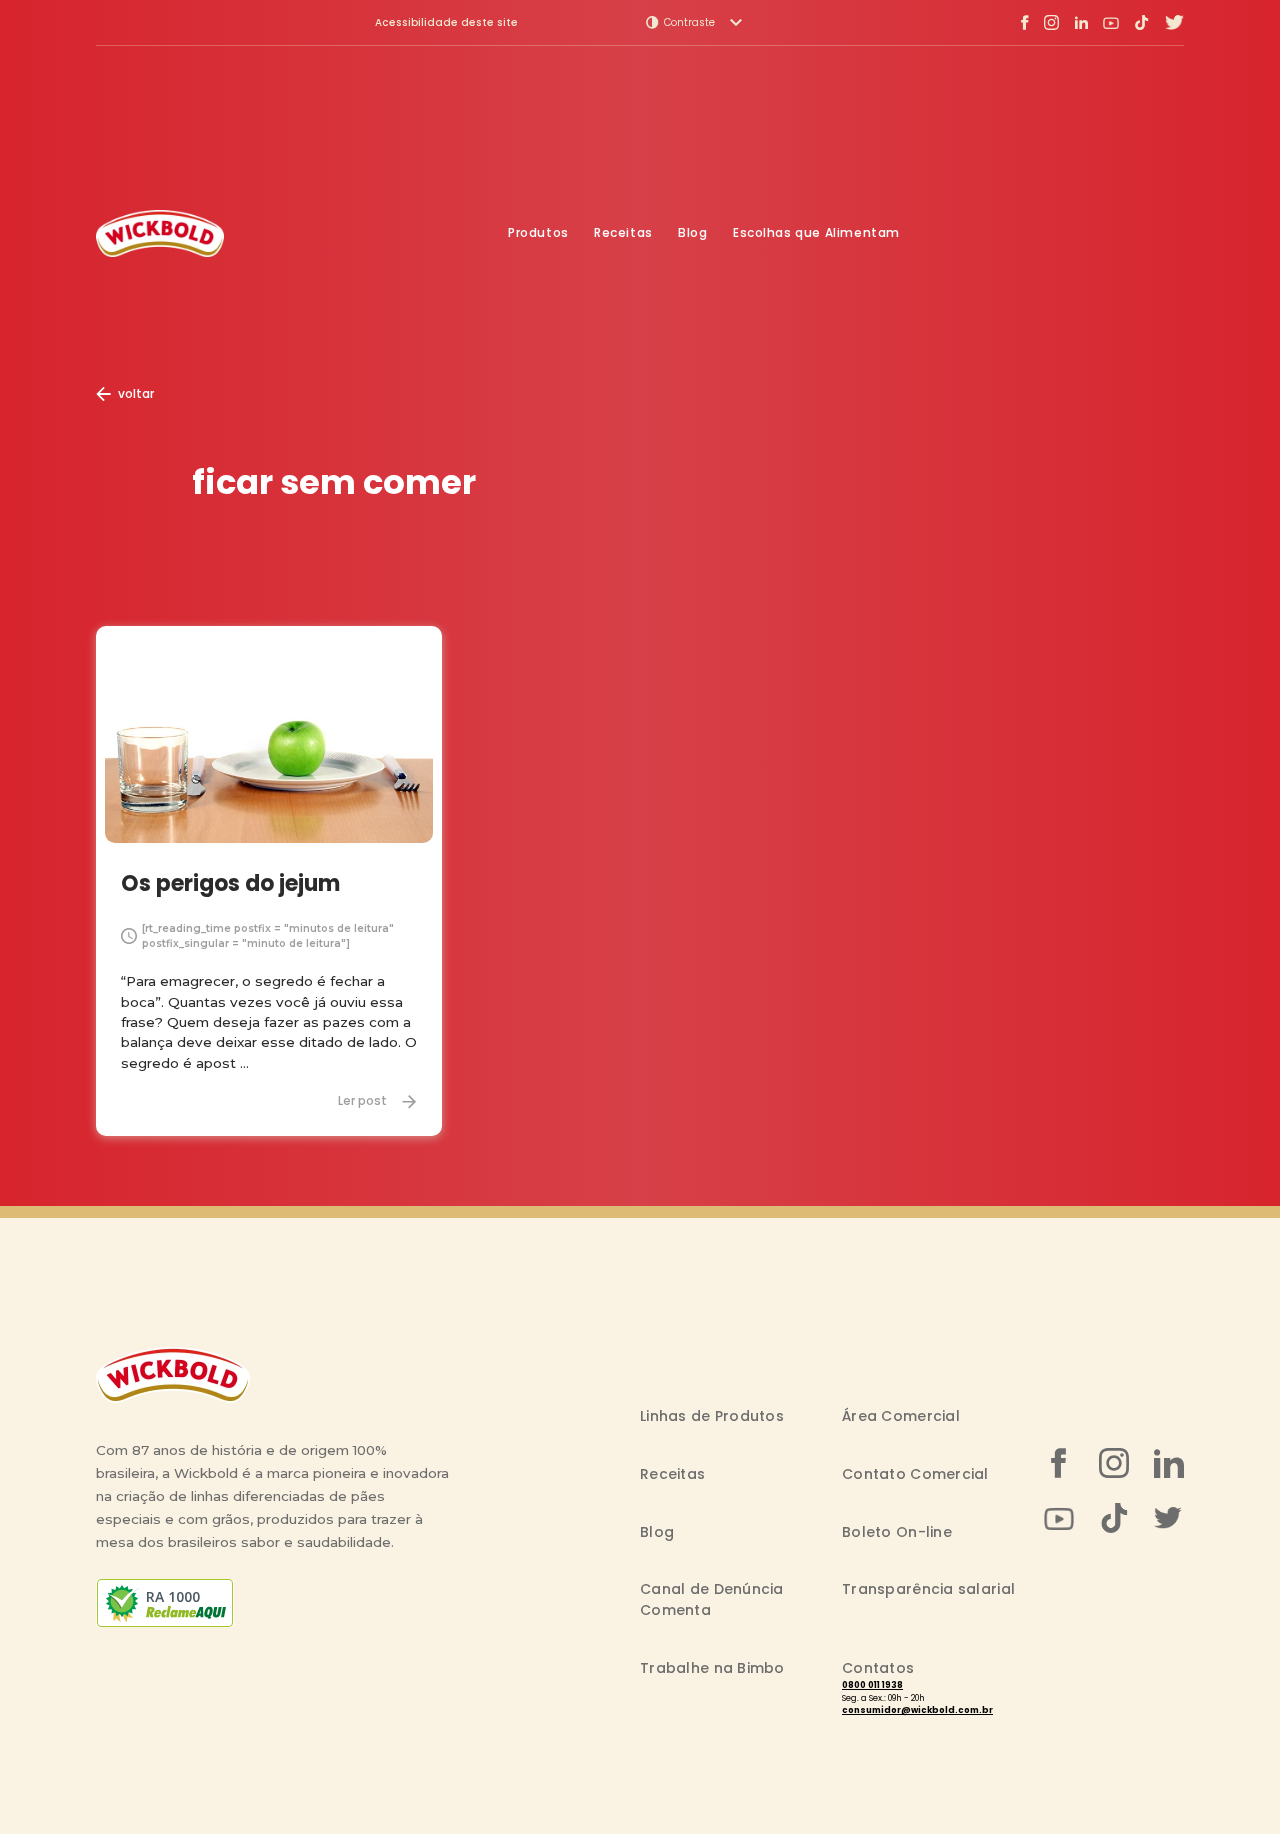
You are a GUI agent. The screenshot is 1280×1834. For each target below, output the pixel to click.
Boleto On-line (897, 1532)
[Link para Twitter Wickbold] (1174, 22)
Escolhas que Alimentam (816, 233)
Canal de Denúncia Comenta (712, 1599)
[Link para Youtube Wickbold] (1111, 23)
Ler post (362, 1101)
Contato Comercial (915, 1474)
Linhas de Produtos (712, 1416)
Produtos (538, 233)
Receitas (623, 233)
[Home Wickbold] (160, 233)
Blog (692, 233)
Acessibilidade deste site (446, 23)
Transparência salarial (928, 1589)
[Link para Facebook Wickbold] (1025, 23)
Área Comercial (901, 1416)
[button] (694, 23)
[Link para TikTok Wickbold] (1141, 22)
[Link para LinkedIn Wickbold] (1081, 22)
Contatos (878, 1668)
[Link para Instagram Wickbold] (1051, 22)
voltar (136, 393)
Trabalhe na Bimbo (712, 1668)
